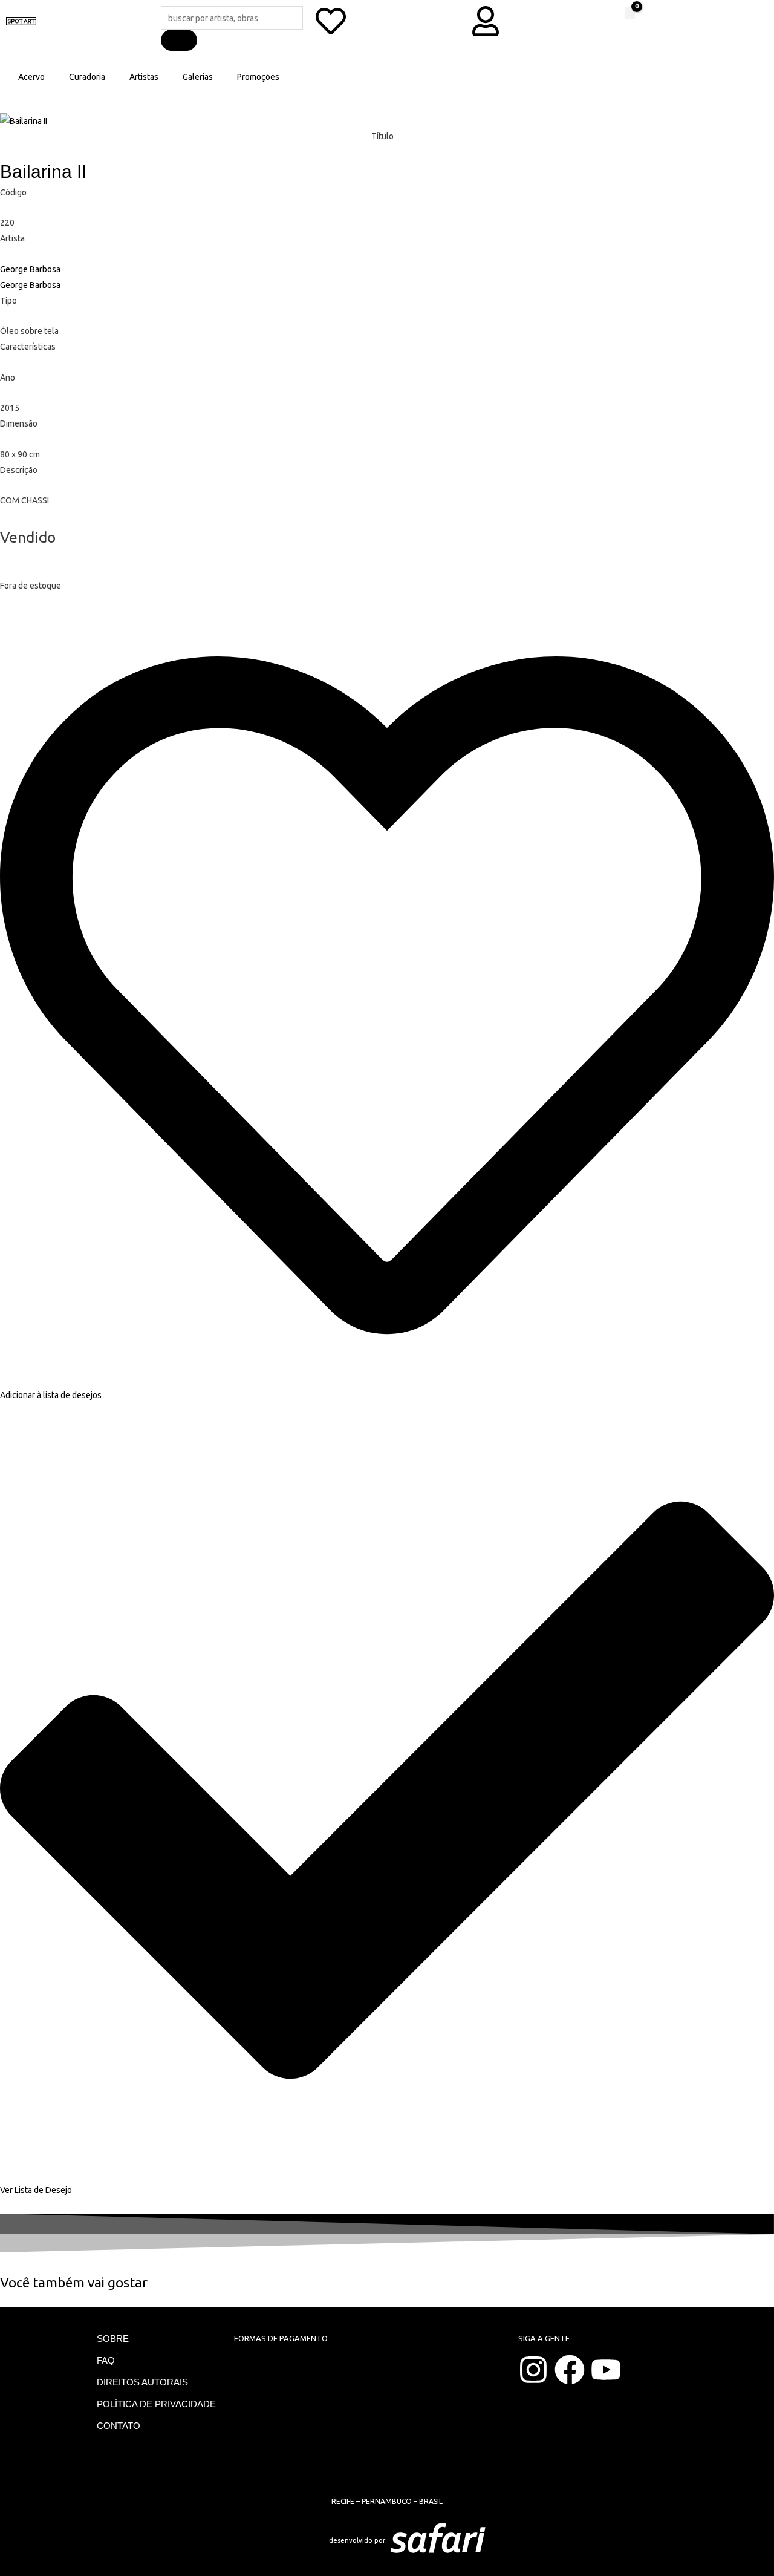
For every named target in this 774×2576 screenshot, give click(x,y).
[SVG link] (538, 2540)
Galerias (198, 77)
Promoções (258, 77)
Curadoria (87, 77)
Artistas (144, 77)
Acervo (31, 77)
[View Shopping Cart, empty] (630, 13)
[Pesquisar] (179, 40)
